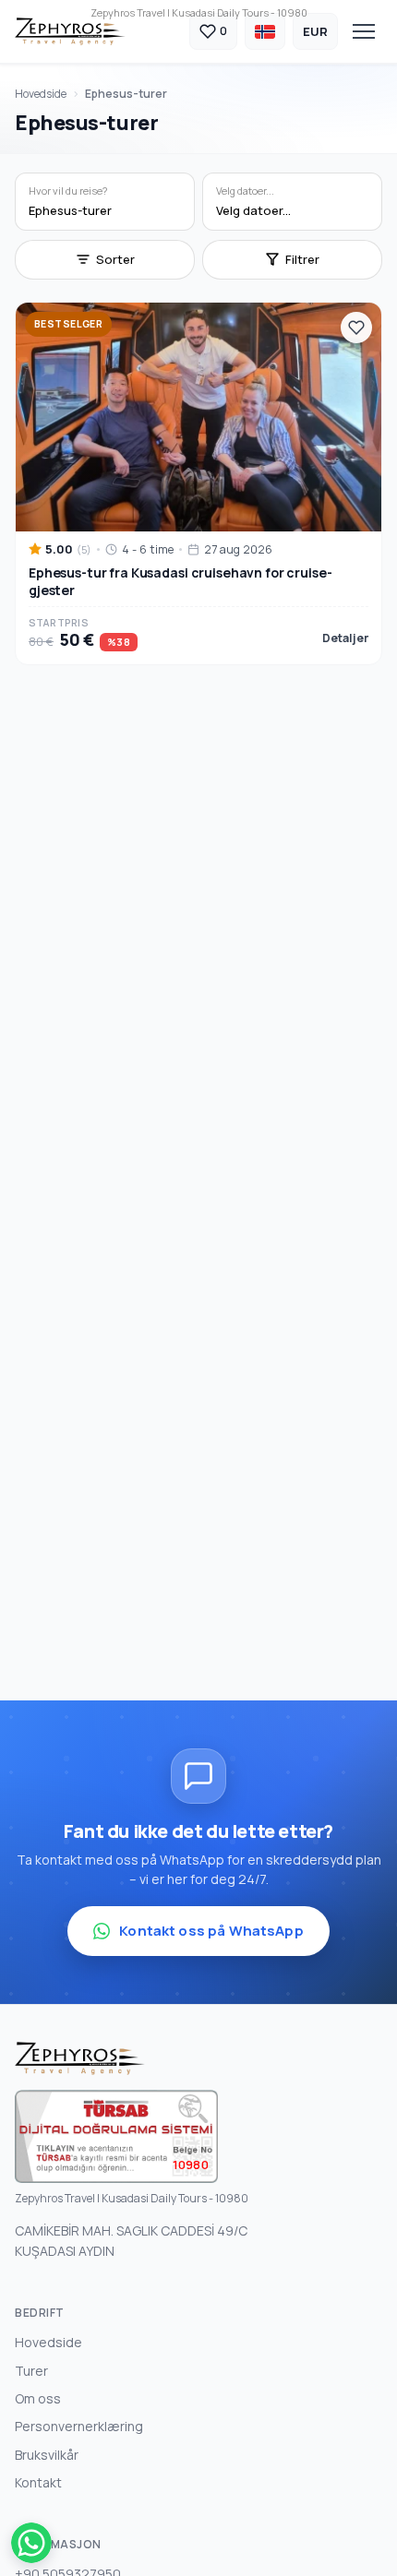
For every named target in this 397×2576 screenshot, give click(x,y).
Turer (31, 2371)
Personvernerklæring (79, 2426)
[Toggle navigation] (364, 31)
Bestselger (68, 324)
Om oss (38, 2398)
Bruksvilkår (47, 2455)
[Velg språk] (265, 31)
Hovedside (41, 94)
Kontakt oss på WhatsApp (211, 1931)
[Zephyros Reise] (70, 31)
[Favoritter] (356, 328)
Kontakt (38, 2482)
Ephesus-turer (126, 94)
